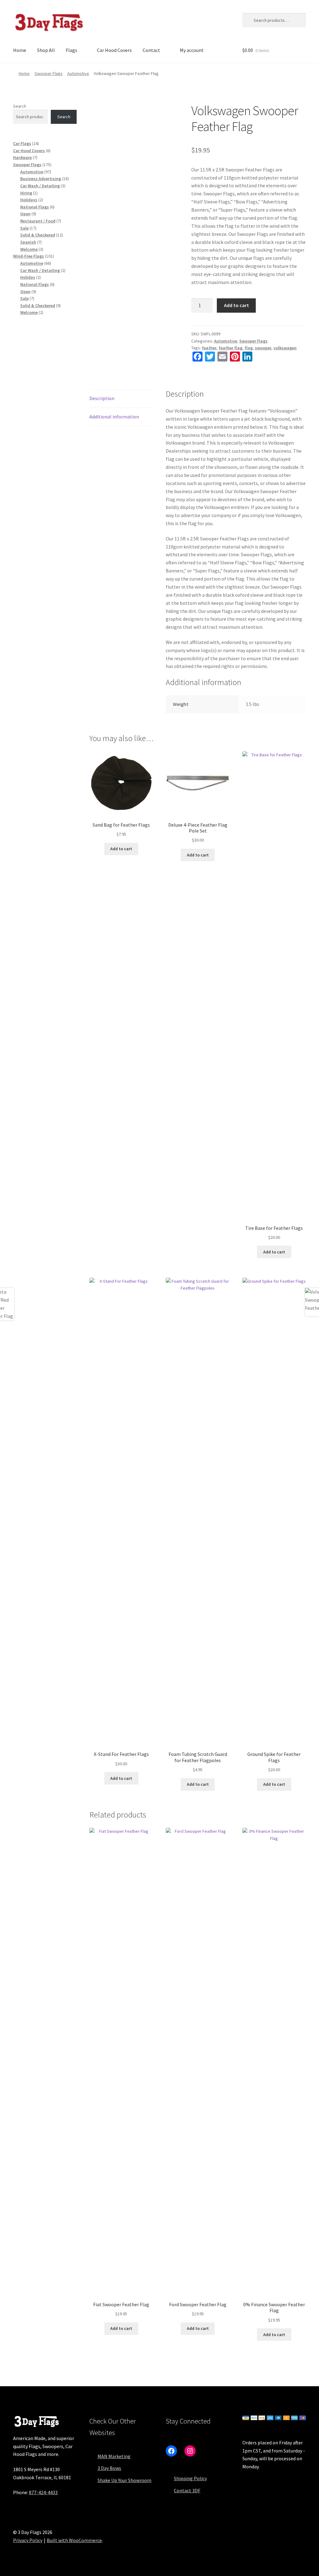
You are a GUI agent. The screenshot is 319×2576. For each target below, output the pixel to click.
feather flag (231, 348)
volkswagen (285, 348)
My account (192, 50)
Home (20, 50)
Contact (151, 50)
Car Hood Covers (114, 50)
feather (209, 348)
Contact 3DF (187, 2490)
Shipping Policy (190, 2478)
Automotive (78, 73)
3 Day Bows (109, 2468)
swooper (263, 348)
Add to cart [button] (121, 849)
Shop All (46, 50)
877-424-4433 (43, 2492)
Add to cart (236, 305)
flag (249, 348)
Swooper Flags (49, 73)
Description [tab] (102, 398)
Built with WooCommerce (74, 2540)
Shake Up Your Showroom (124, 2480)
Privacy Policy (28, 2540)
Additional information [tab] (114, 417)
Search (20, 106)
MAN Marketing (114, 2456)
